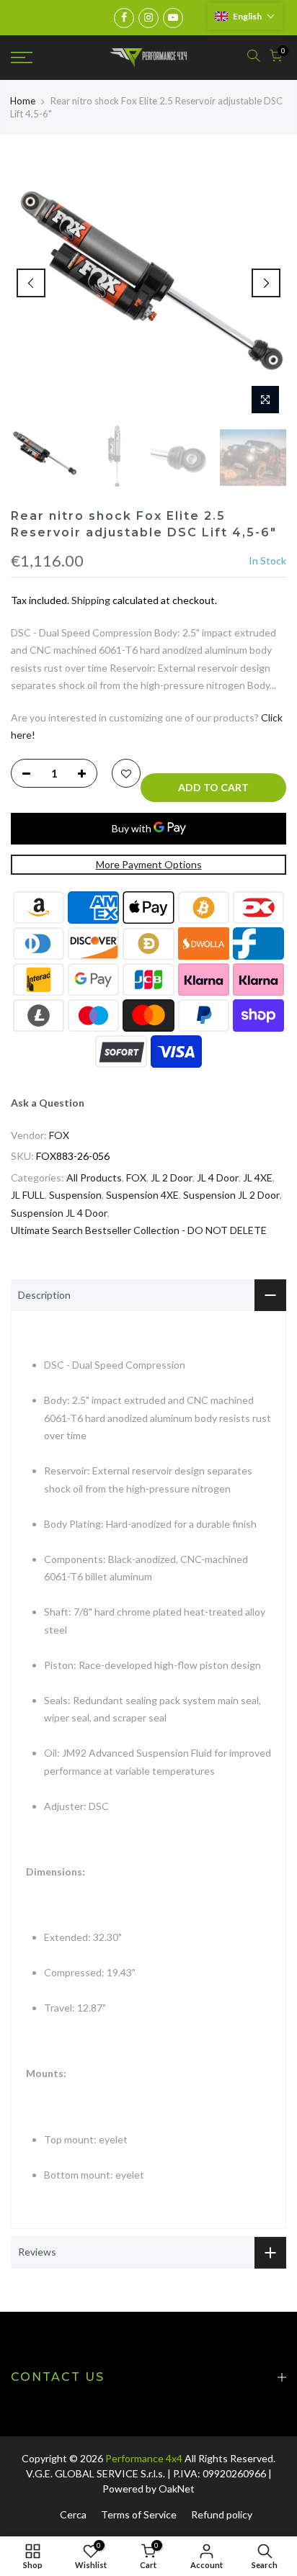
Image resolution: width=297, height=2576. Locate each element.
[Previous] (31, 283)
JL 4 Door (218, 1177)
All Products (94, 1177)
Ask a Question (48, 1103)
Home (23, 101)
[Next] (266, 283)
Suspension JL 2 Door (231, 1195)
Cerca (73, 2514)
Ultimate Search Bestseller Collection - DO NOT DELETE (139, 1230)
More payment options (149, 864)
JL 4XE (258, 1177)
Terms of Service (139, 2514)
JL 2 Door (172, 1177)
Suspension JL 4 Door (59, 1213)
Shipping (91, 600)
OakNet (177, 2489)
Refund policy (222, 2514)
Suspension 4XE (142, 1195)
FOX (59, 1135)
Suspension (75, 1195)
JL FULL (28, 1195)
